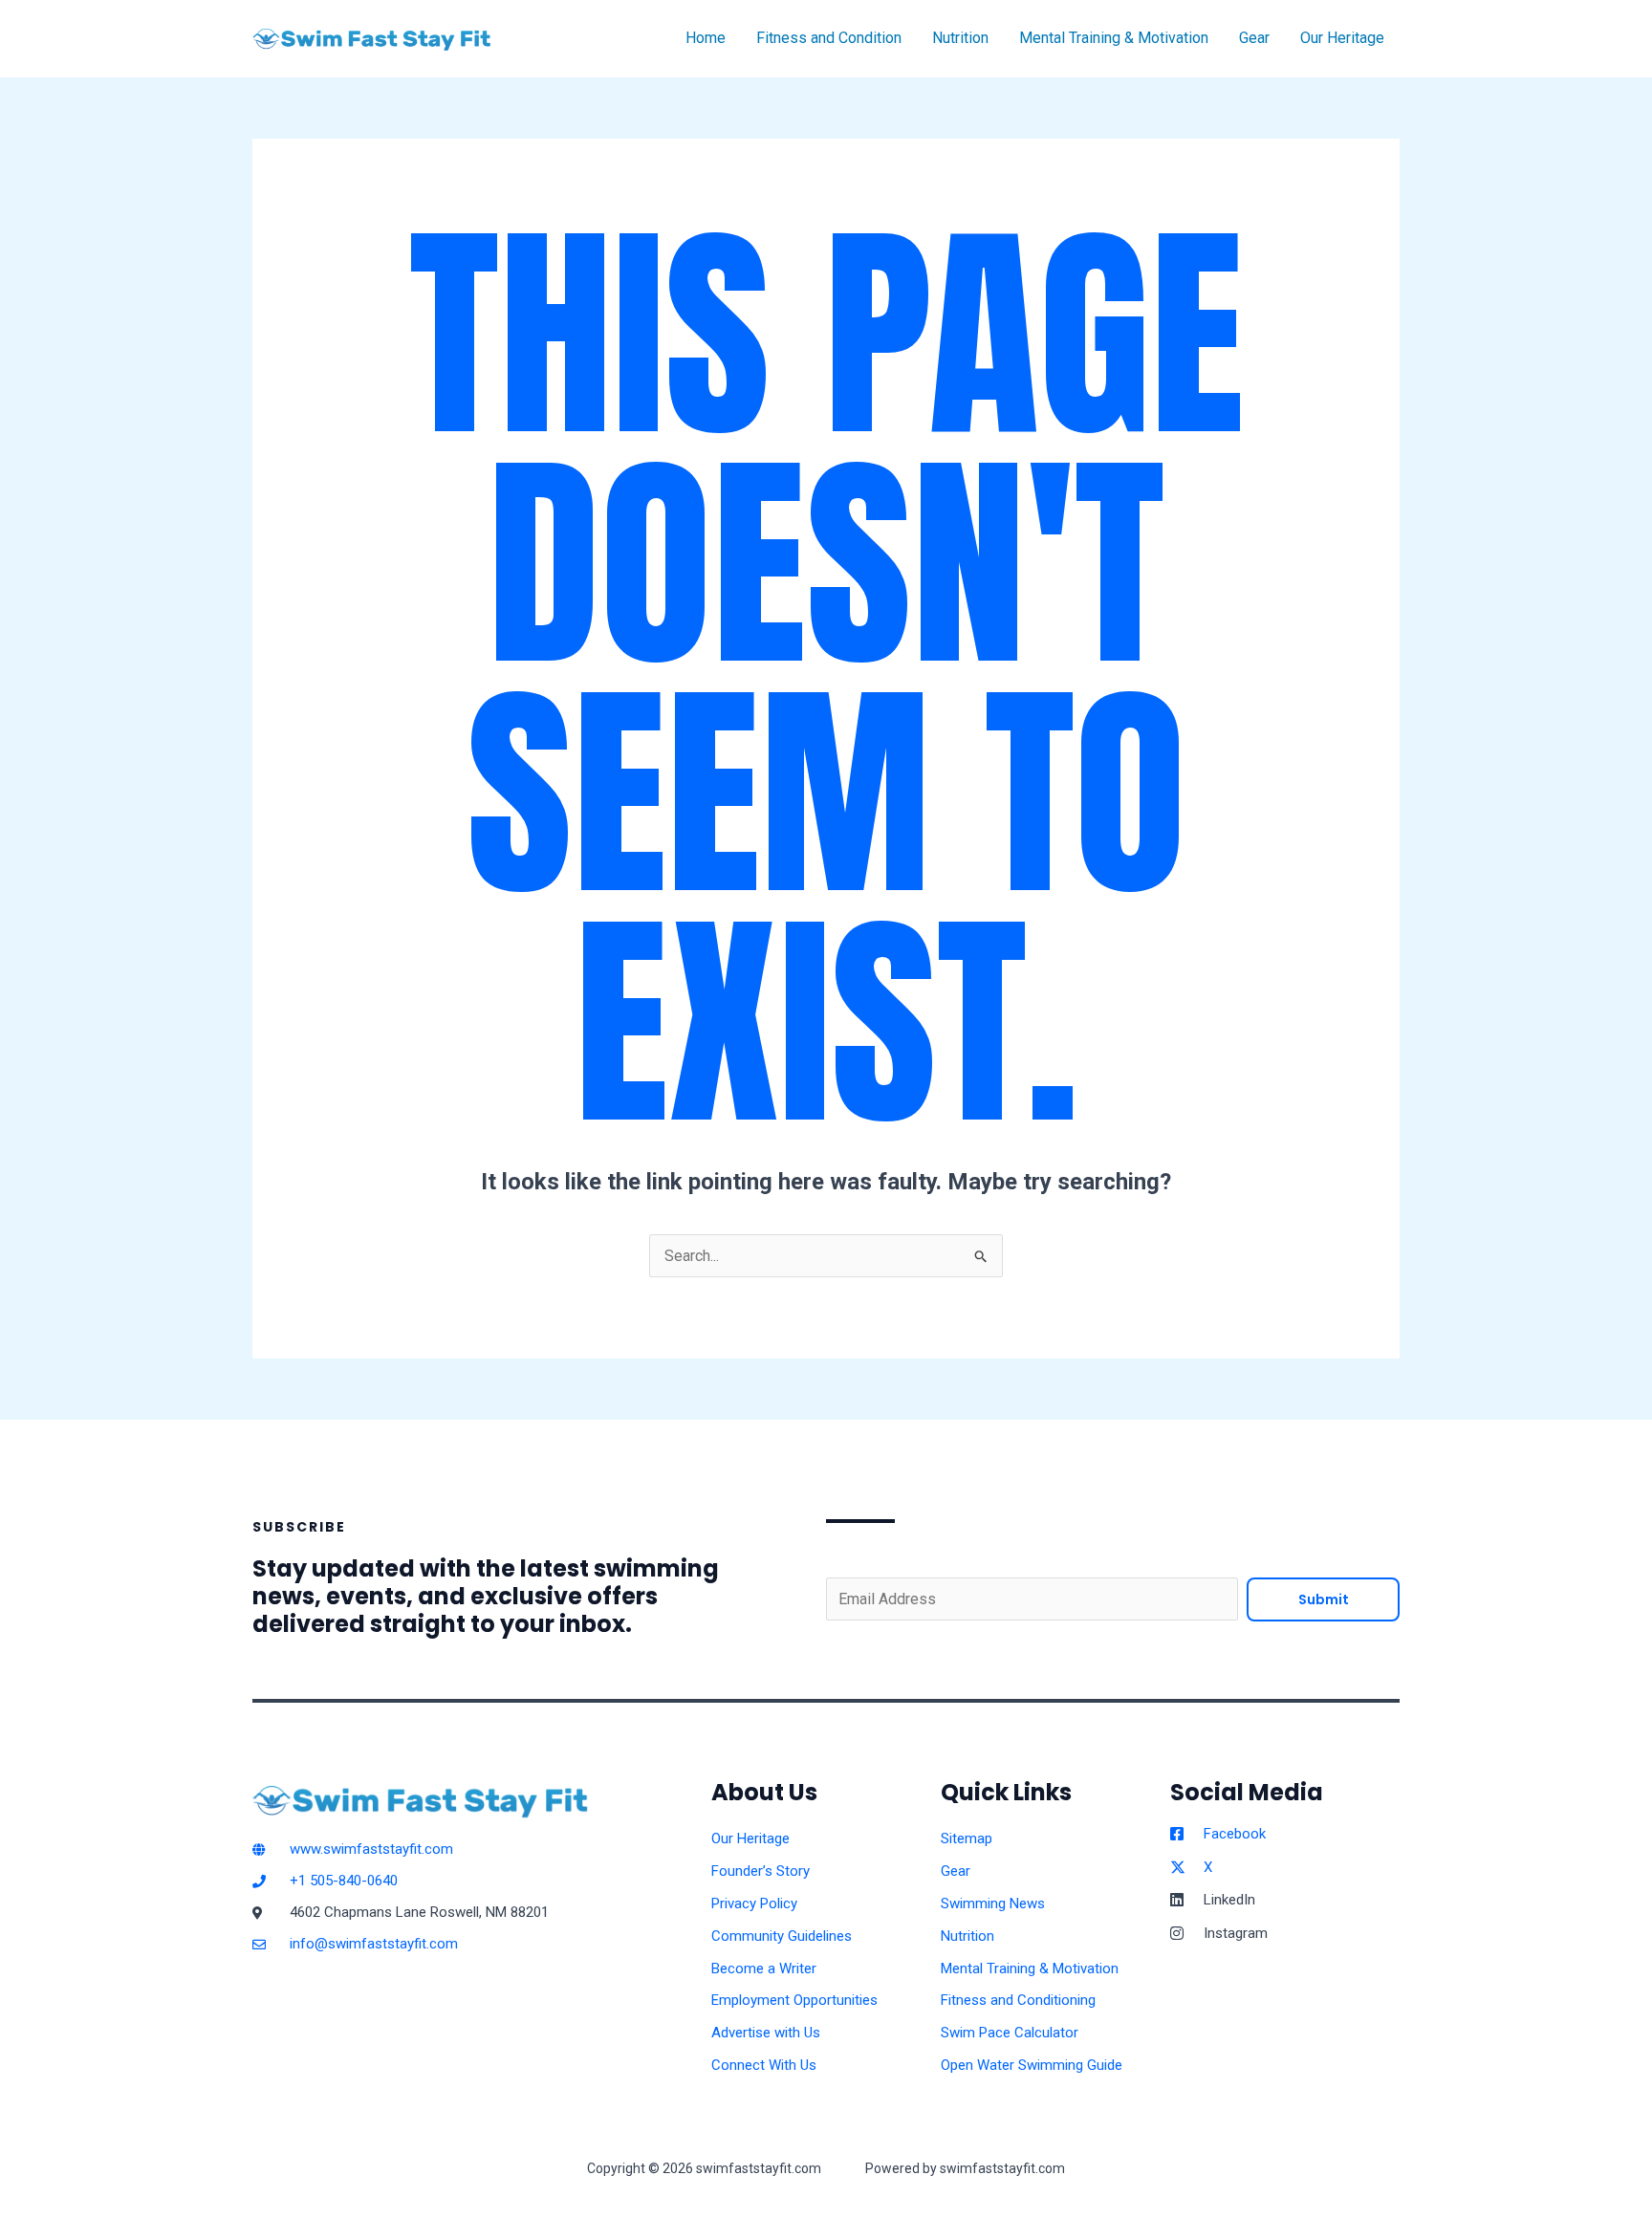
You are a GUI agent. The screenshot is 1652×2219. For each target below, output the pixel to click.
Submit (1324, 1599)
